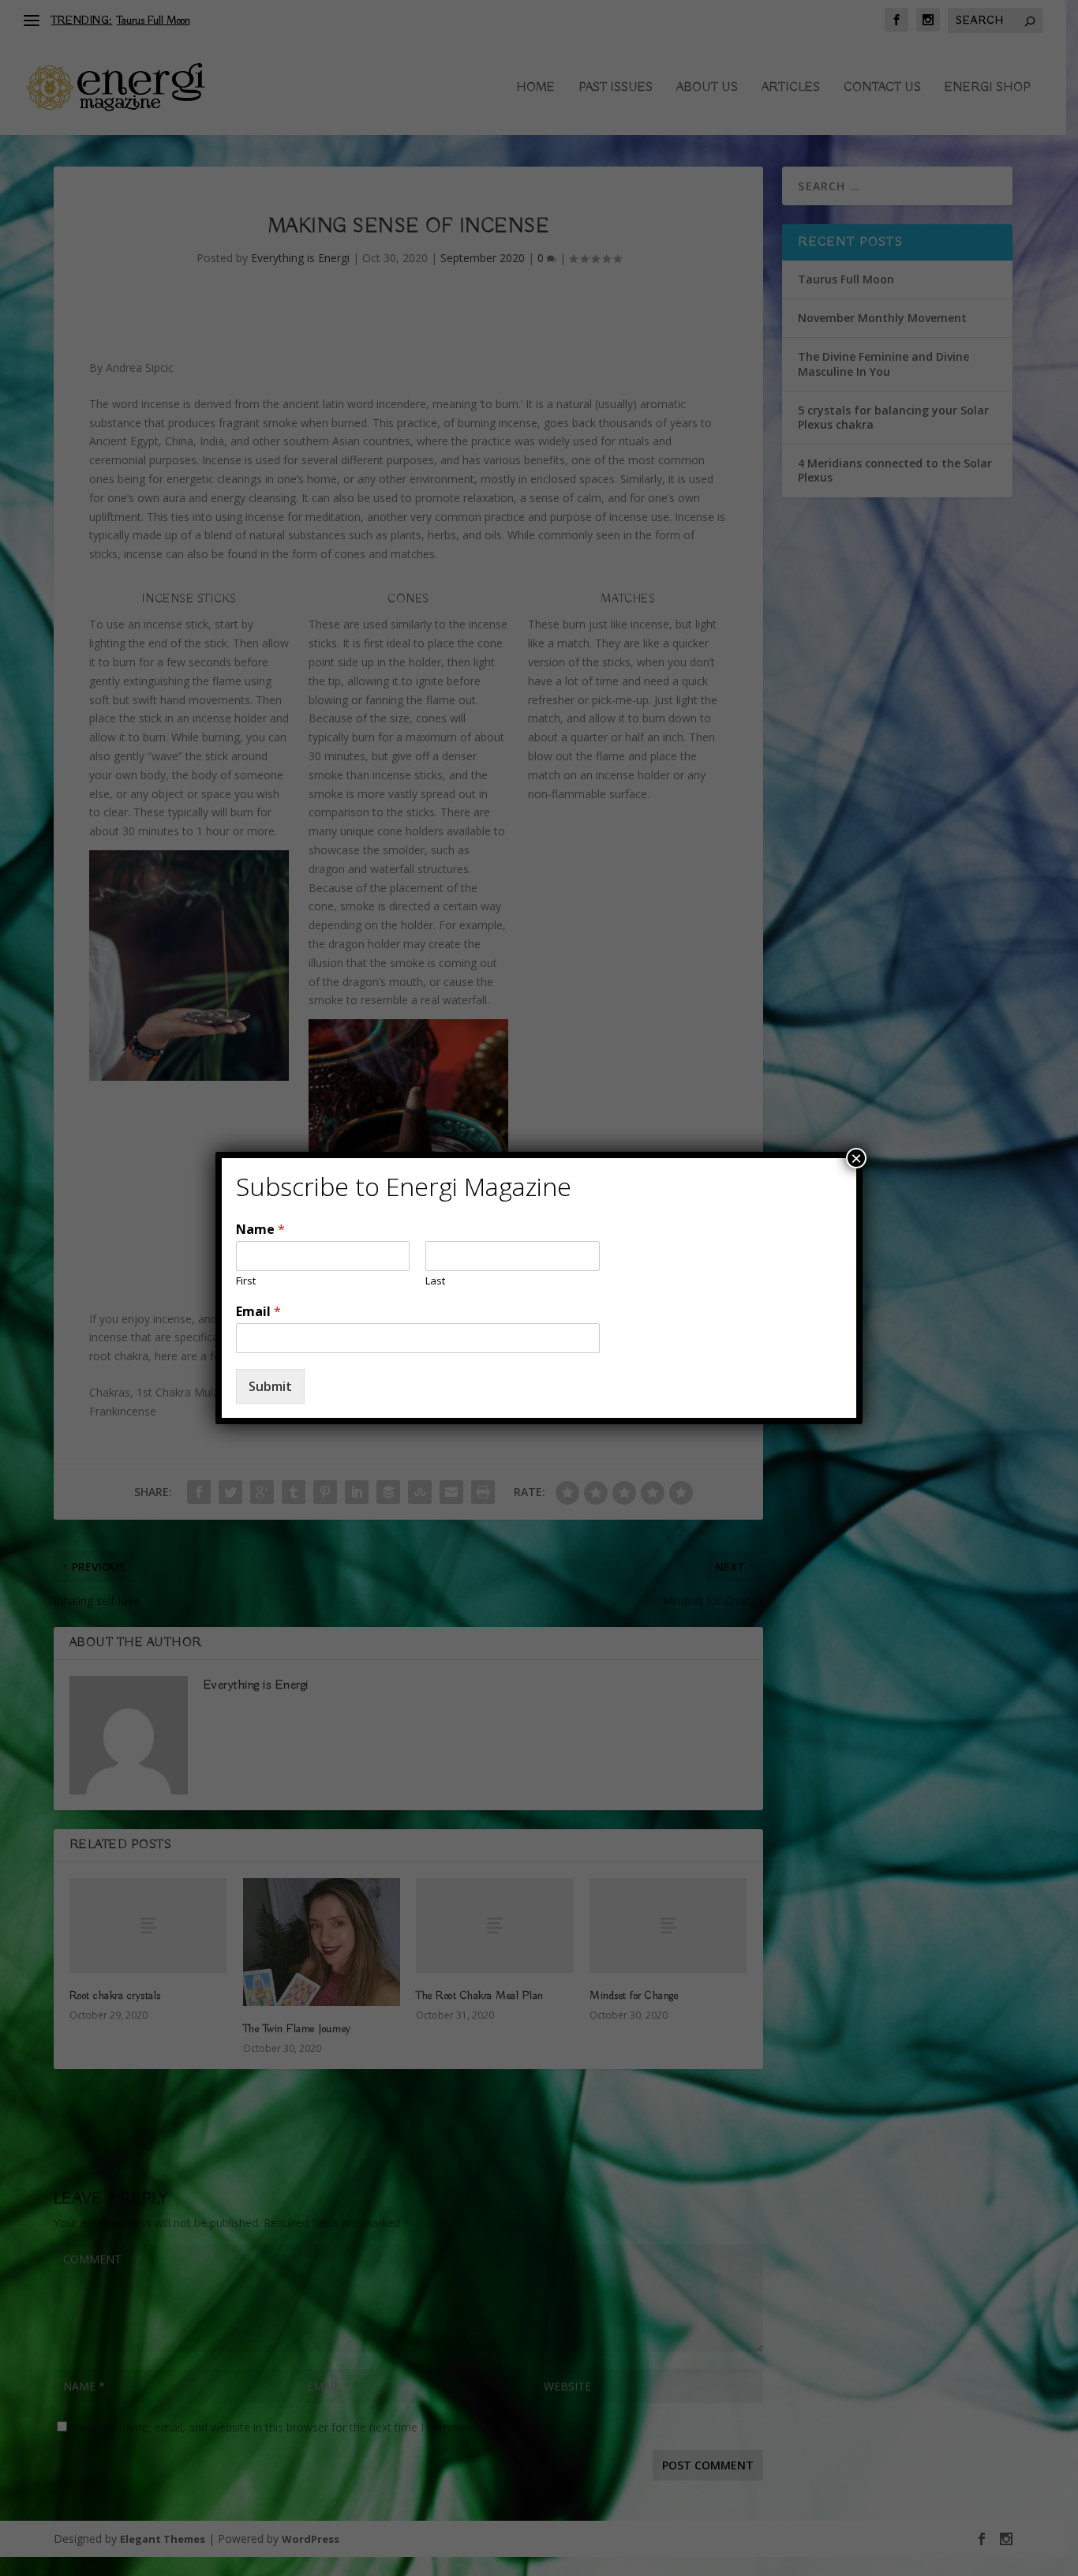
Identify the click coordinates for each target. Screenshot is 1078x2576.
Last (435, 1281)
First (246, 1281)
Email (258, 1312)
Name (260, 1230)
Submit (270, 1386)
